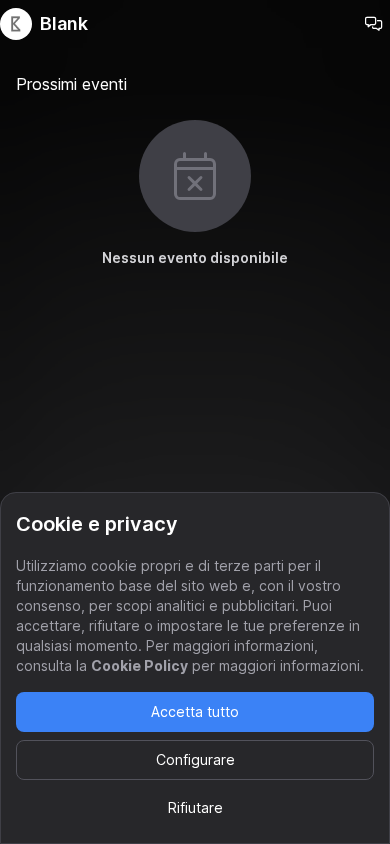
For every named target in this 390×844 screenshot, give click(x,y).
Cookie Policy (139, 665)
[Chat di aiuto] (374, 24)
